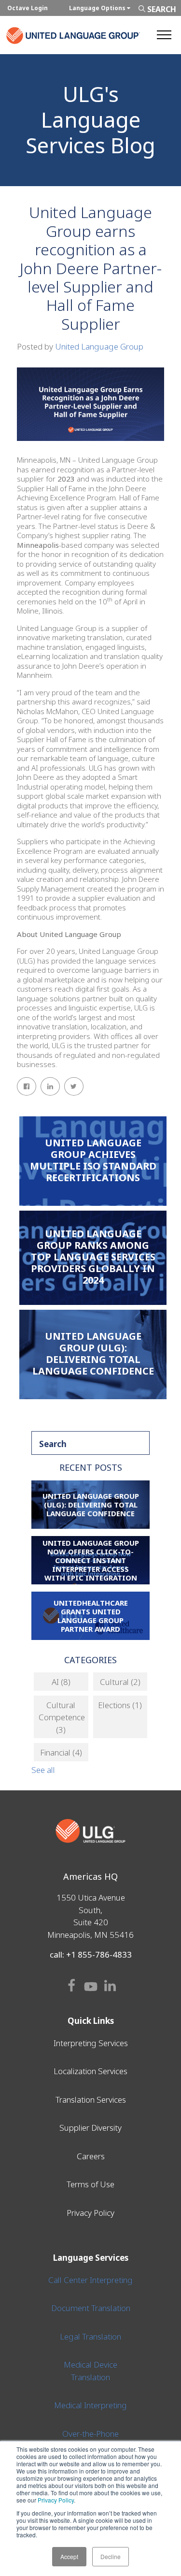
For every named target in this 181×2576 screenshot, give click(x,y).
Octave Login (28, 8)
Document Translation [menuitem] (91, 2308)
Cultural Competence (62, 1717)
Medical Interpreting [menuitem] (90, 2405)
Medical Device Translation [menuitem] (90, 2371)
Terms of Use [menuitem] (90, 2184)
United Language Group (99, 346)
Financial (61, 1752)
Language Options (98, 8)
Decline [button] (111, 2556)
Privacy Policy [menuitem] (90, 2213)
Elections (120, 1705)
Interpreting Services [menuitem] (91, 2043)
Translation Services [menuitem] (91, 2100)
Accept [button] (69, 2556)
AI (61, 1682)
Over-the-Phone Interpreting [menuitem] (90, 2440)
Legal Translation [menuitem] (90, 2336)
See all (43, 1770)
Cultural (120, 1682)
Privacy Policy (56, 2500)
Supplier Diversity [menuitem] (90, 2128)
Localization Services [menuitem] (90, 2071)
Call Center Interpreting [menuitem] (90, 2280)
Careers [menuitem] (91, 2156)
